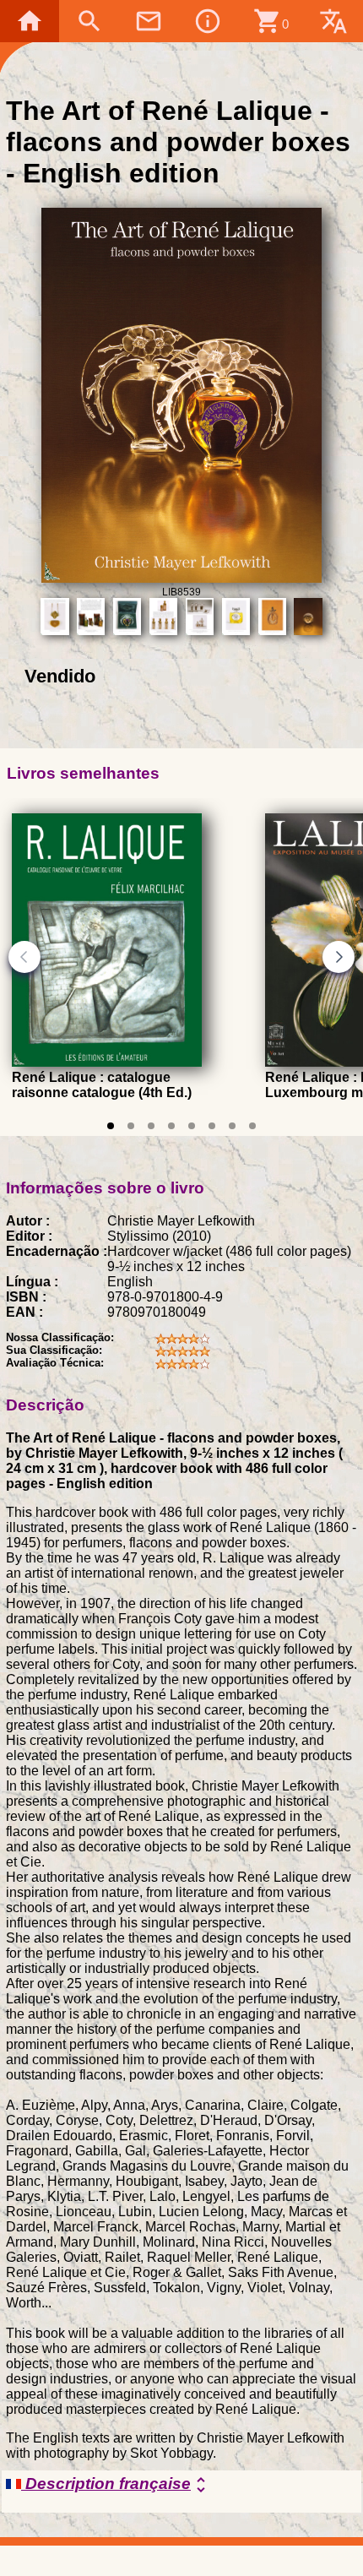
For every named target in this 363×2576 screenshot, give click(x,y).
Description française (116, 2485)
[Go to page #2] (131, 1126)
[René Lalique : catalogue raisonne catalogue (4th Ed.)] (107, 1062)
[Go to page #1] (111, 1126)
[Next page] (339, 957)
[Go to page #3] (151, 1126)
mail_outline (149, 21)
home (30, 21)
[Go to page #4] (171, 1126)
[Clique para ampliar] (182, 578)
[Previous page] (24, 957)
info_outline (208, 21)
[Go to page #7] (232, 1126)
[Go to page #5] (192, 1126)
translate (333, 21)
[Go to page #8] (252, 1126)
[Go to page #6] (212, 1126)
